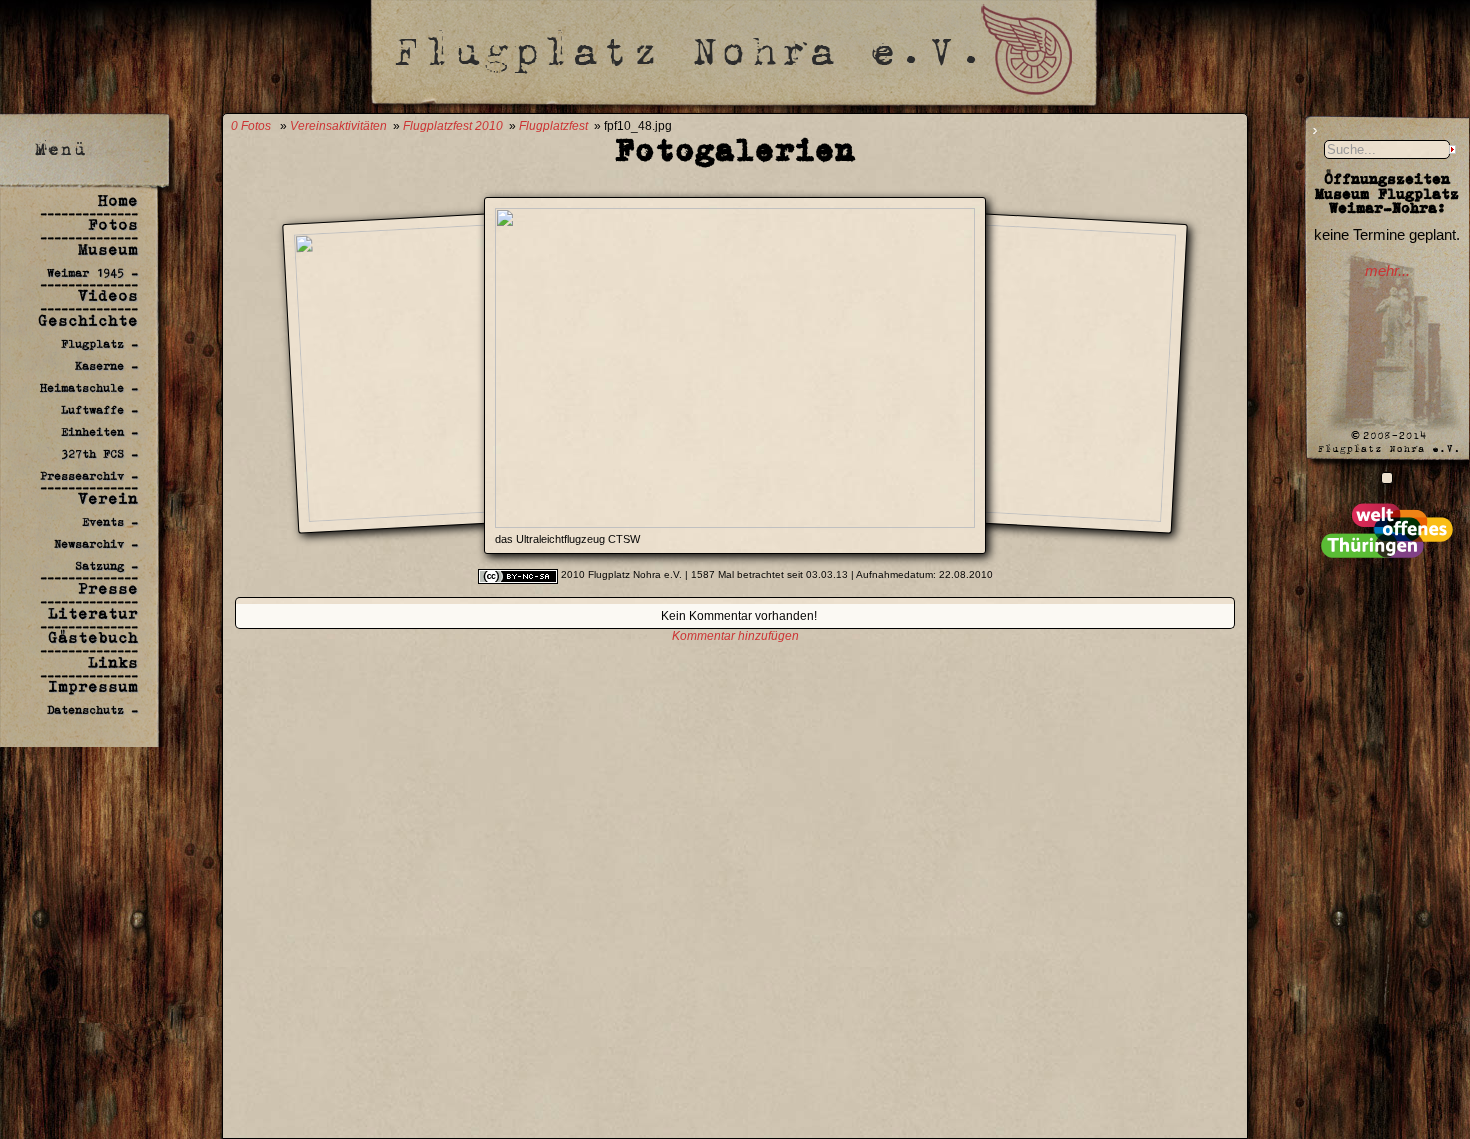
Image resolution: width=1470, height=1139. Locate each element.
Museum (108, 249)
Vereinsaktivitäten (338, 126)
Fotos (113, 224)
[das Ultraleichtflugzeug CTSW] (735, 522)
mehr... (1387, 271)
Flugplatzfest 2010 (453, 126)
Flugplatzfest (553, 126)
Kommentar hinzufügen (735, 636)
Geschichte (88, 320)
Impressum (93, 686)
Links (113, 662)
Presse (108, 588)
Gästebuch (93, 637)
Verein (108, 498)
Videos (108, 295)
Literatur (93, 613)
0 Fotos (251, 126)
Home (118, 200)
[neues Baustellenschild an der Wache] (1387, 477)
